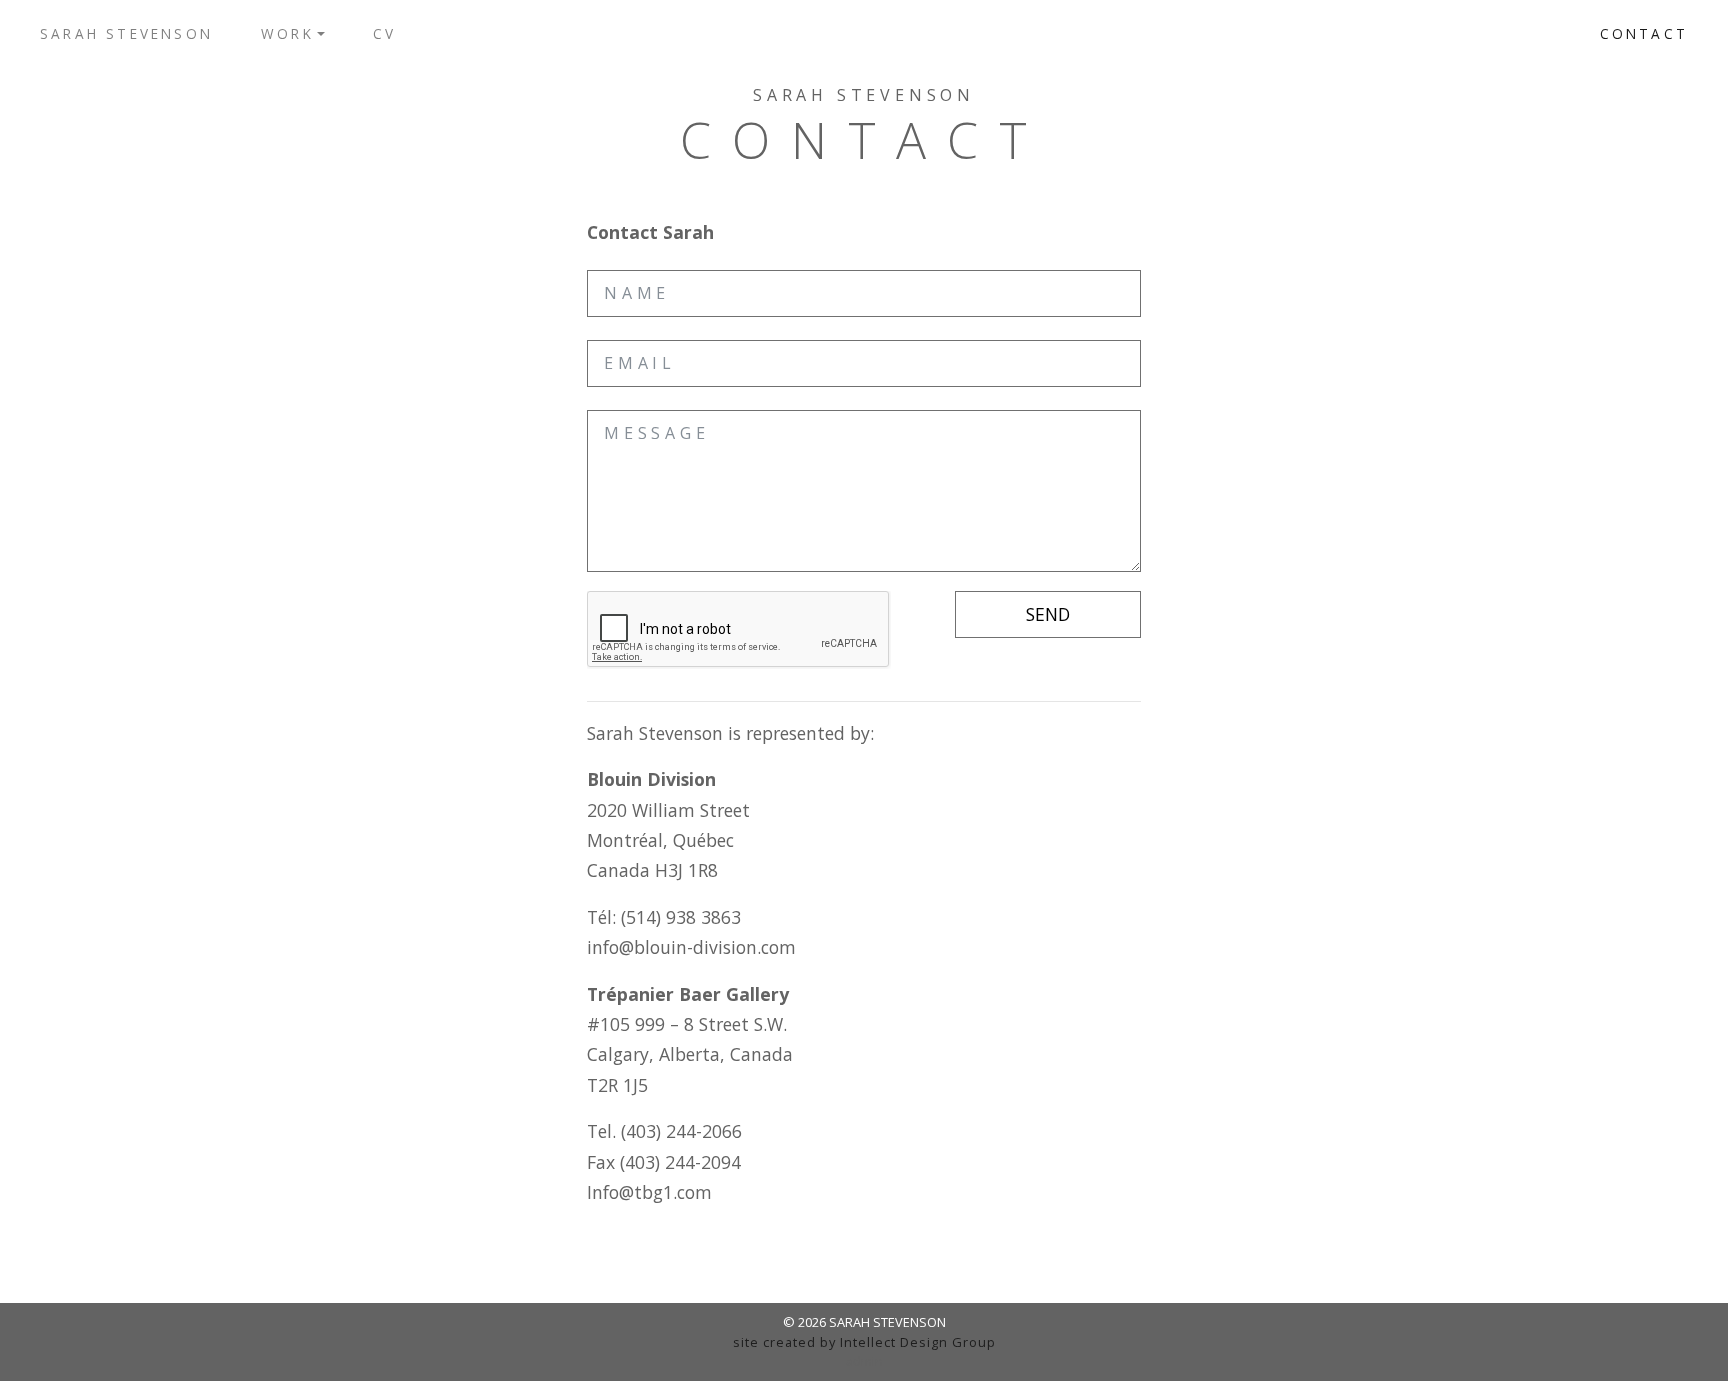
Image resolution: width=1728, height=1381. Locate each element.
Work (287, 33)
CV (384, 33)
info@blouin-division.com (691, 947)
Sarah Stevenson (126, 33)
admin (864, 1361)
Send (1048, 614)
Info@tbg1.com (649, 1192)
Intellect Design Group (918, 1342)
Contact (1644, 33)
